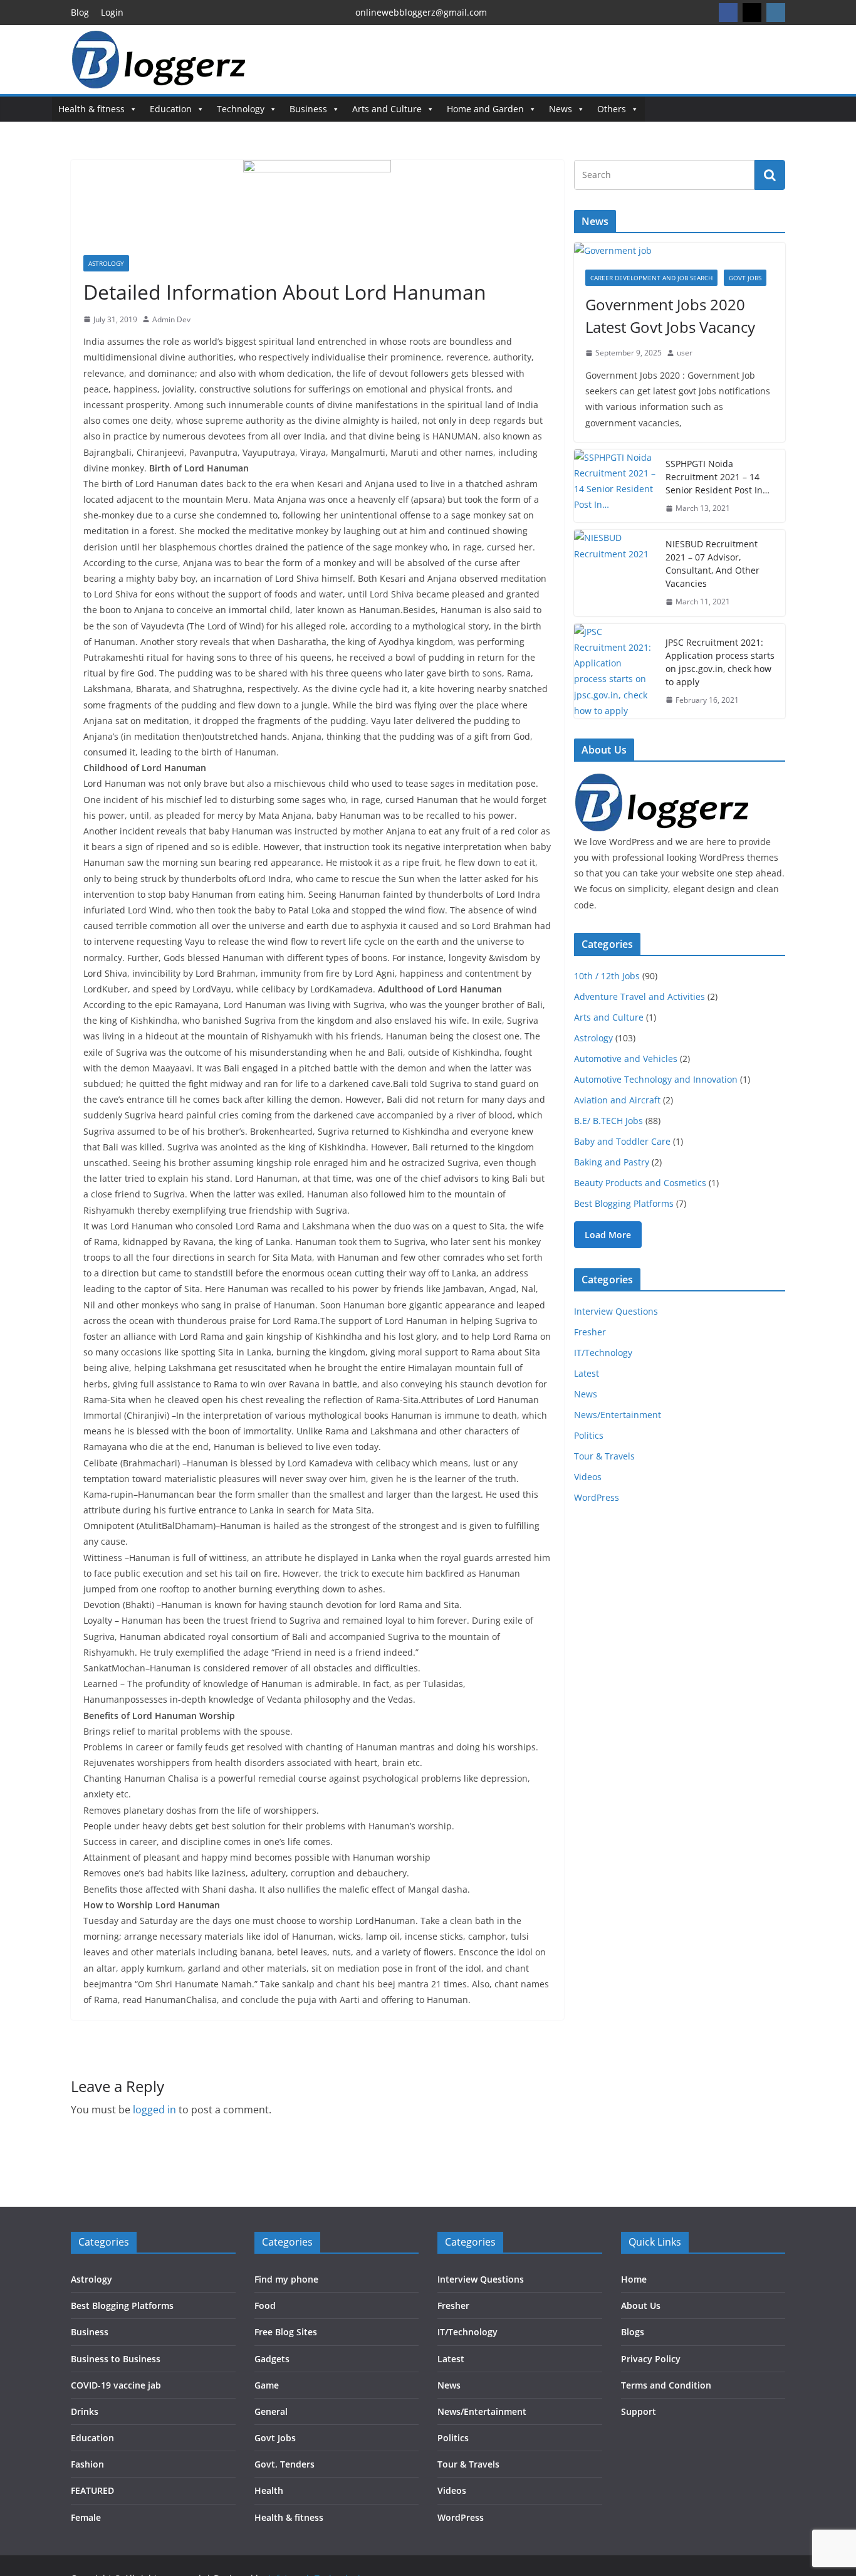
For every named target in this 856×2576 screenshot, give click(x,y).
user (685, 353)
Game (267, 2385)
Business (308, 109)
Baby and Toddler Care (622, 1141)
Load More (608, 1235)
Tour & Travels (604, 1456)
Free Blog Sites (286, 2332)
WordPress (597, 1497)
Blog (80, 12)
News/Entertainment (618, 1415)
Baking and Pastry (612, 1162)
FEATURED (92, 2490)
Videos (588, 1477)
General (271, 2411)
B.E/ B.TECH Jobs (608, 1121)
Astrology (106, 263)
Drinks (85, 2411)
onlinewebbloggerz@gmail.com (421, 12)
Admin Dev (171, 319)
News (561, 109)
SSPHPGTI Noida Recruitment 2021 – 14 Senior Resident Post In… (718, 477)
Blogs (633, 2332)
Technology (241, 109)
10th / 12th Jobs (607, 976)
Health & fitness (91, 109)
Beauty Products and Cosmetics (640, 1183)
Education (171, 109)
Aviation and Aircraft (617, 1100)
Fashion (87, 2464)
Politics (589, 1435)
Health (269, 2490)
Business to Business (116, 2359)
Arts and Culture (387, 109)
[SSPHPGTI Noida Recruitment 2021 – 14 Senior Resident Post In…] (615, 486)
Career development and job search (651, 278)
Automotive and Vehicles (626, 1059)
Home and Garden (485, 109)
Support (639, 2411)
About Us (641, 2305)
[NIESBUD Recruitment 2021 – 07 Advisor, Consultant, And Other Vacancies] (615, 573)
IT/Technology (603, 1353)
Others (612, 109)
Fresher (590, 1332)
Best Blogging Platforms (624, 1203)
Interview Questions (616, 1311)
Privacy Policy (651, 2359)
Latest (587, 1373)
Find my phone (286, 2279)
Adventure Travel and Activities (639, 996)
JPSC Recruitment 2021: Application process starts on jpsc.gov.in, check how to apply (720, 662)
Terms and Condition (666, 2385)
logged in (154, 2110)
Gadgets (272, 2359)
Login (112, 12)
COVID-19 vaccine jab (116, 2385)
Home (634, 2279)
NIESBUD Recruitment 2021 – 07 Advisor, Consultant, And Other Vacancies (712, 564)
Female (86, 2517)
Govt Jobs (745, 278)
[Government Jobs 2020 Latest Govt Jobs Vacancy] (680, 250)
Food (265, 2305)
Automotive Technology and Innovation (656, 1079)
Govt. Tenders (284, 2464)
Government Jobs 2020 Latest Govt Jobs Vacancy (670, 316)
